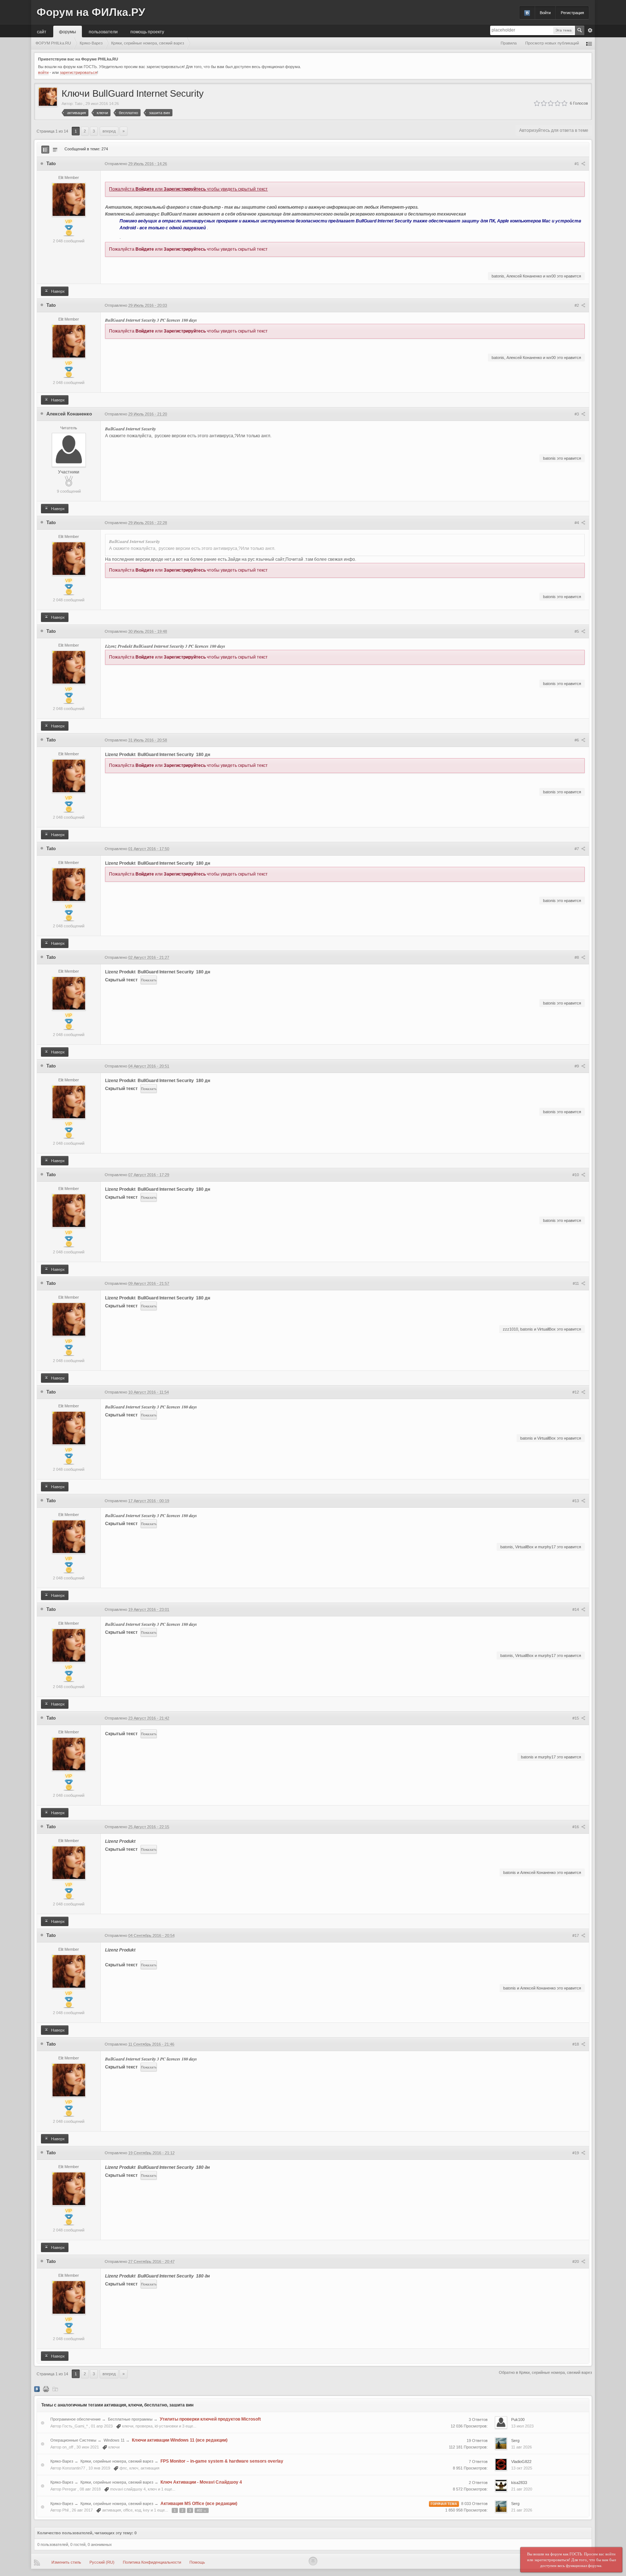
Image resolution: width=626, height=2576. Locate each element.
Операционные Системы (73, 2440)
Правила (509, 43)
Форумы (68, 31)
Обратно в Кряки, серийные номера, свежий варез (545, 2372)
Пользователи (103, 31)
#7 (577, 849)
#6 (577, 740)
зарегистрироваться (78, 72)
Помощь (197, 2562)
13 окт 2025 (522, 2468)
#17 (576, 1936)
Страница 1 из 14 (52, 131)
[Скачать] (55, 2389)
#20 (576, 2262)
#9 (577, 1066)
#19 (576, 2153)
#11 (576, 1283)
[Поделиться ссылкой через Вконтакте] (37, 2389)
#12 (576, 1392)
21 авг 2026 (522, 2510)
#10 (576, 1175)
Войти (545, 13)
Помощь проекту (147, 31)
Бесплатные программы (130, 2419)
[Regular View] (45, 150)
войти (43, 72)
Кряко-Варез (62, 2461)
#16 (576, 1827)
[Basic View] (55, 150)
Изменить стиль (66, 2562)
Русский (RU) (102, 2562)
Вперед (109, 131)
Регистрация (572, 13)
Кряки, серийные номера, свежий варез (117, 2461)
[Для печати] (46, 2389)
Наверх (57, 291)
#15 (576, 1718)
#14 (576, 1610)
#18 (576, 2044)
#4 (577, 523)
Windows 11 (114, 2440)
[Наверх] (313, 2561)
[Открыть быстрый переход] (589, 43)
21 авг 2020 (522, 2489)
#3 (577, 414)
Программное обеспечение (76, 2419)
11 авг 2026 (521, 2447)
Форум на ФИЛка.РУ (91, 12)
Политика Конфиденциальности (152, 2562)
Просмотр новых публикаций (552, 43)
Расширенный (590, 30)
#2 (577, 305)
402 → (202, 2510)
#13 (576, 1501)
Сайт (42, 31)
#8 (577, 957)
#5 (577, 631)
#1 (577, 164)
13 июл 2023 (522, 2426)
